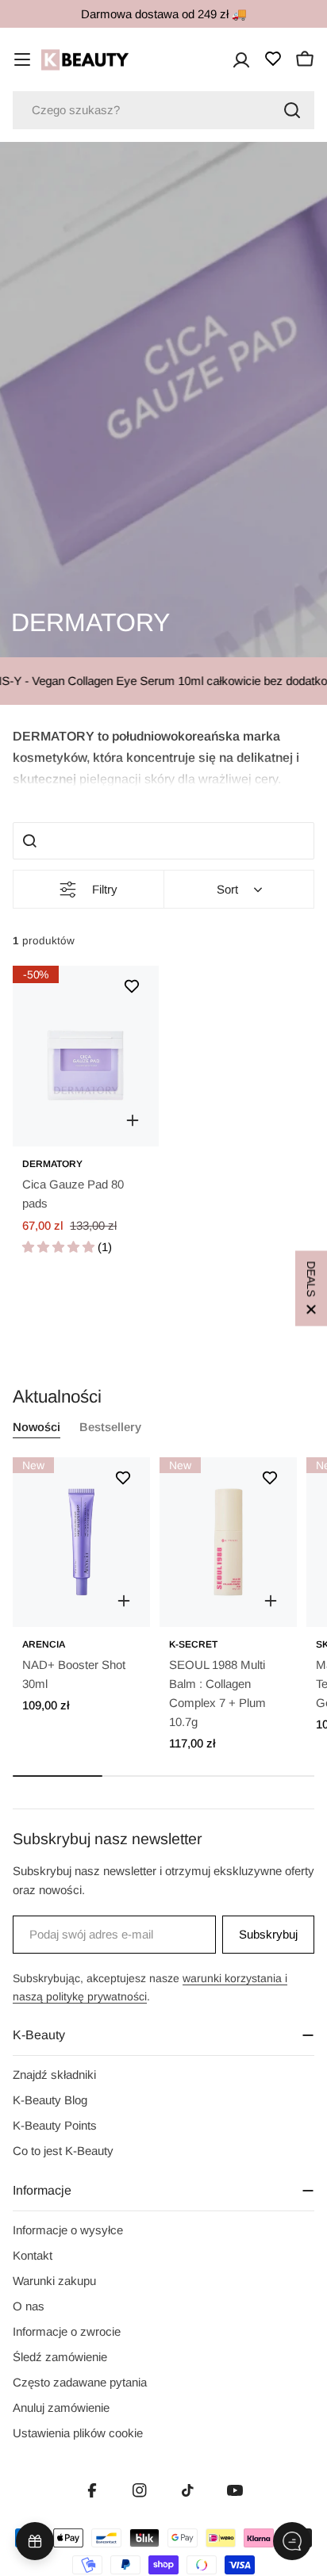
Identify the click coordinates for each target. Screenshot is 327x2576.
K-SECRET (193, 1644)
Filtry (105, 889)
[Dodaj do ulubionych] (132, 986)
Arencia (44, 1644)
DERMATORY (52, 1164)
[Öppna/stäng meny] (22, 59)
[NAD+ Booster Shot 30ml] (81, 1543)
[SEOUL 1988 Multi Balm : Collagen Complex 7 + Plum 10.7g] (228, 1543)
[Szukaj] (292, 110)
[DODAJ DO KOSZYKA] (124, 1601)
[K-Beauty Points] (35, 2541)
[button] (163, 756)
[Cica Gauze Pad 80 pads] (86, 1056)
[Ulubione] (273, 59)
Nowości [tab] (37, 1427)
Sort (227, 889)
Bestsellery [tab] (110, 1427)
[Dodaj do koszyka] (133, 1120)
